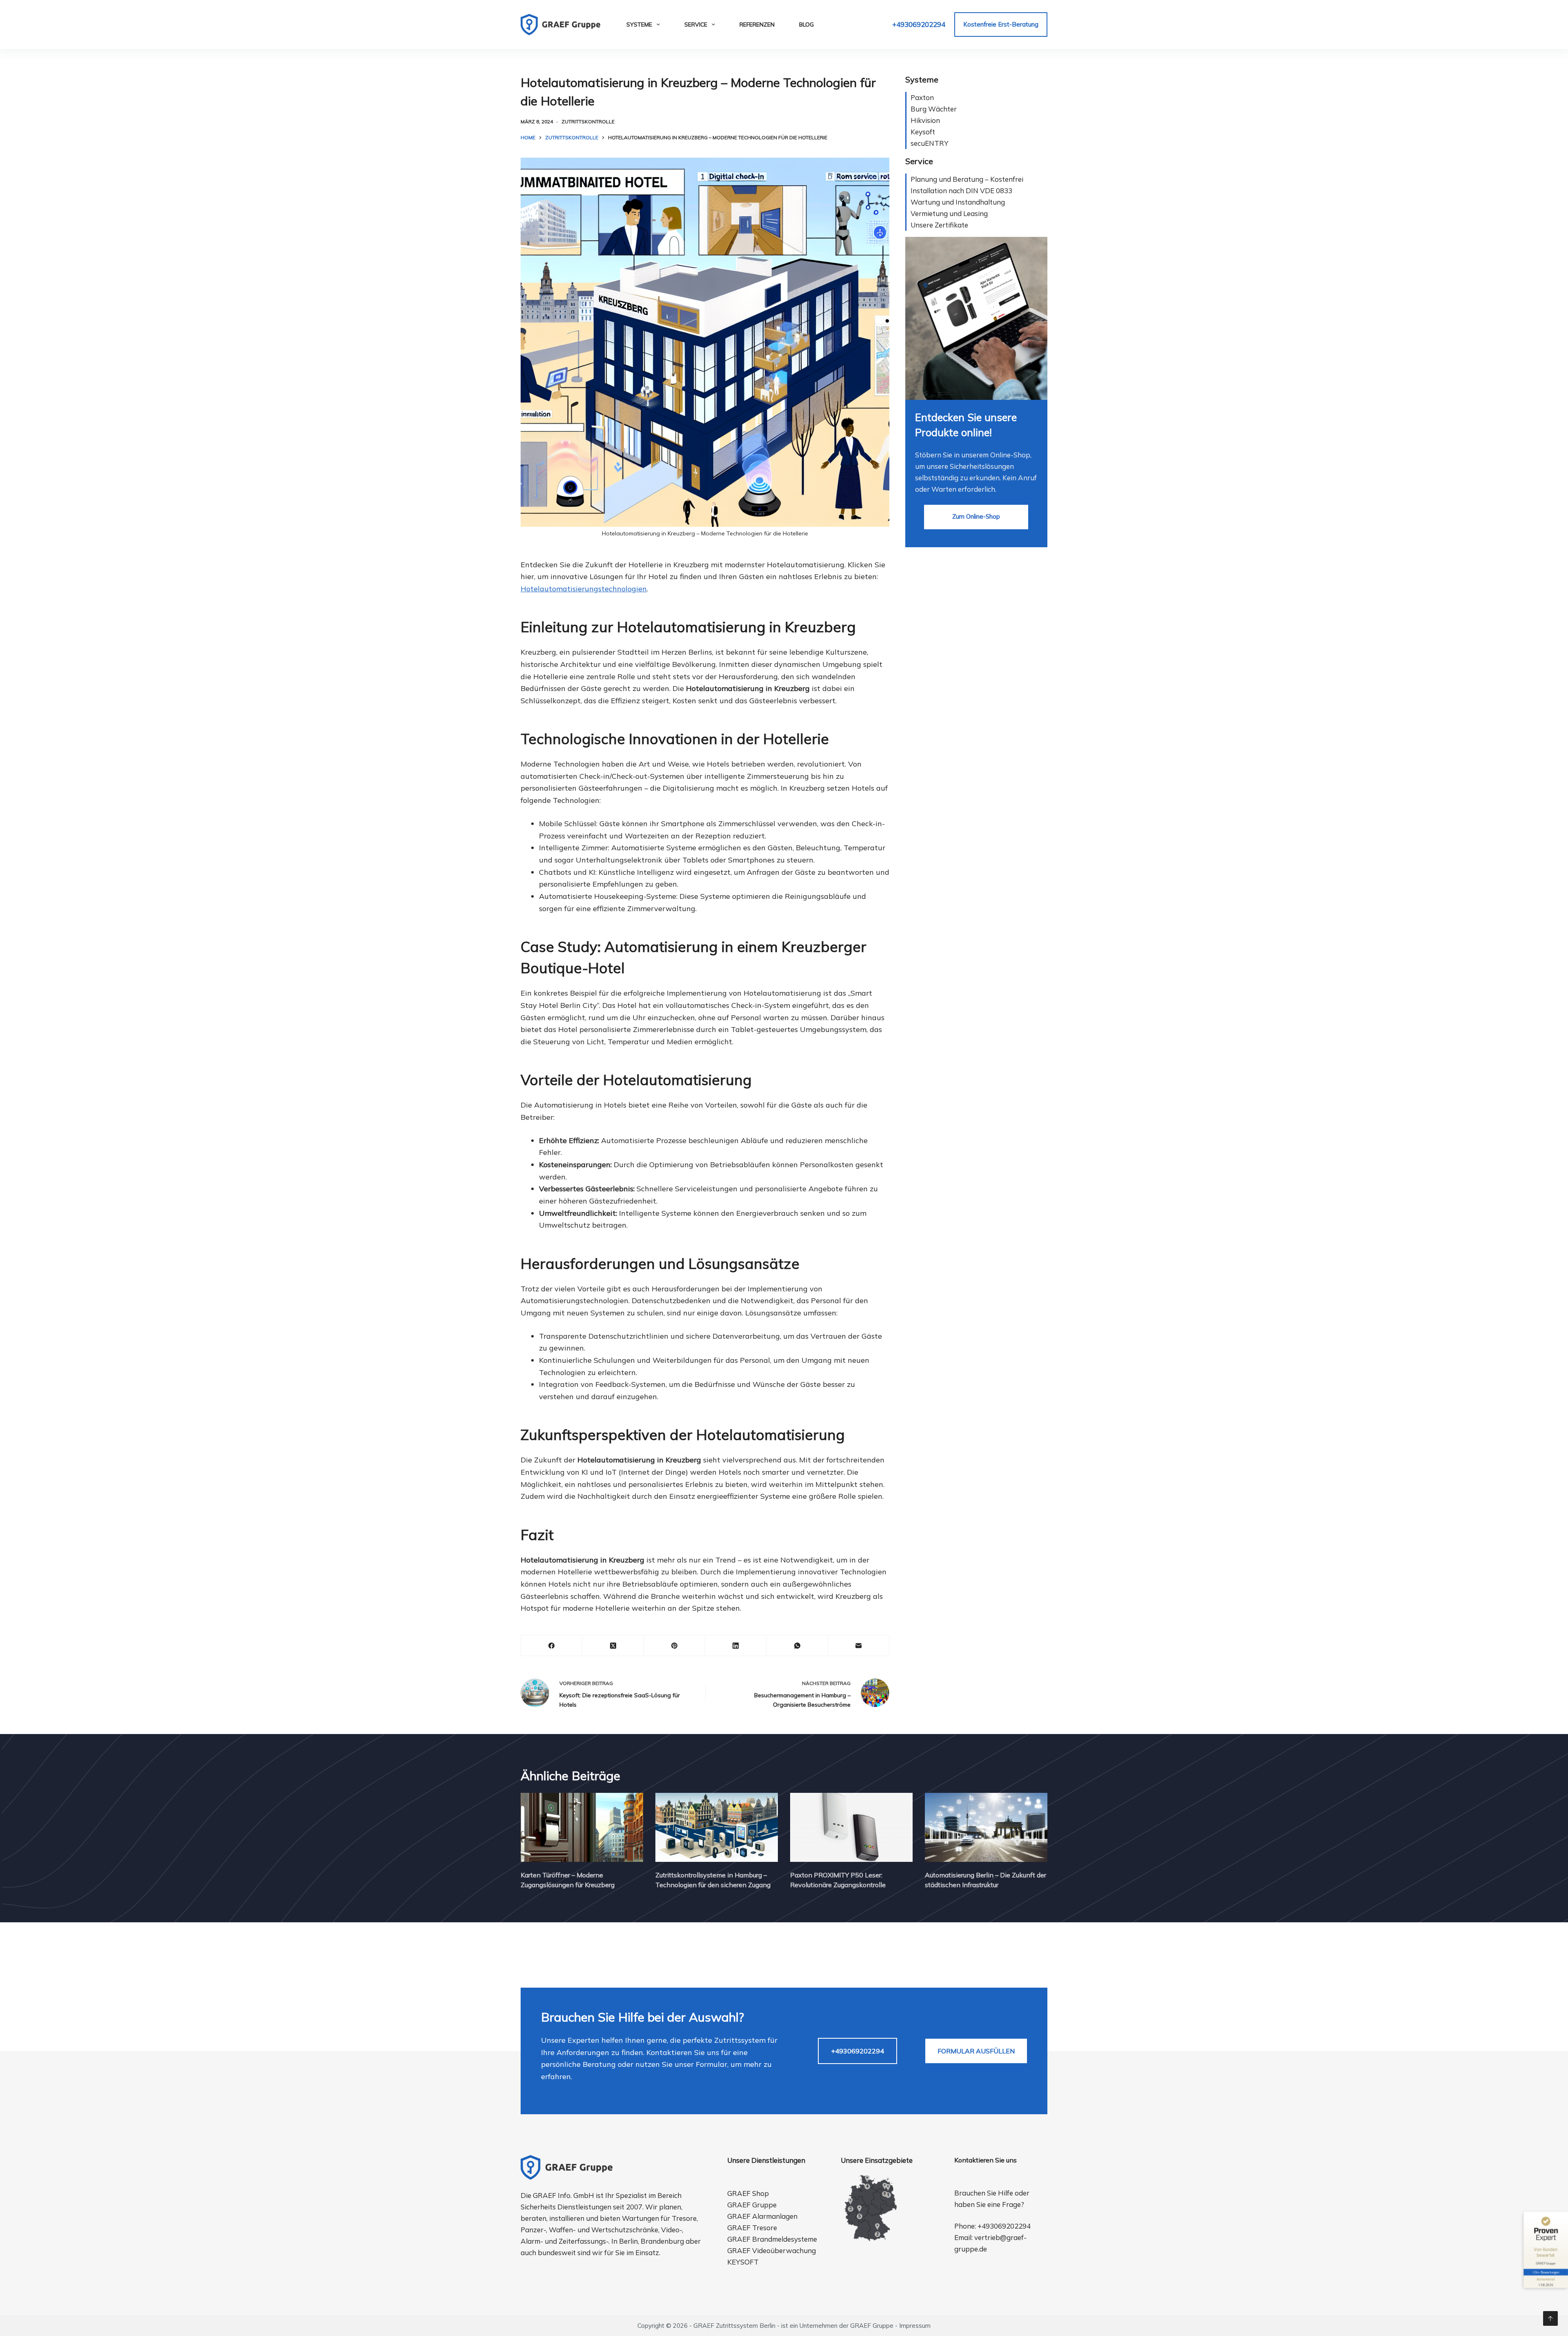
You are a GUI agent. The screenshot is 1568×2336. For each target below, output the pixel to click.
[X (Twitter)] (613, 1646)
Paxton (922, 97)
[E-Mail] (859, 1646)
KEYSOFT (743, 2262)
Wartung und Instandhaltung (958, 202)
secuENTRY (930, 143)
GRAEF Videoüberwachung (772, 2250)
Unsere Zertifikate (939, 225)
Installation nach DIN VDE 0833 (961, 191)
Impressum (915, 2326)
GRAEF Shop (748, 2193)
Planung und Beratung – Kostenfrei (967, 179)
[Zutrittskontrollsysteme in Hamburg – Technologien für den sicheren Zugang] (717, 1827)
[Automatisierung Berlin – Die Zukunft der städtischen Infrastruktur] (986, 1827)
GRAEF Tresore (752, 2228)
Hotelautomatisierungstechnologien (584, 589)
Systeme (639, 25)
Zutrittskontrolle (588, 121)
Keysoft (923, 132)
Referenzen (757, 25)
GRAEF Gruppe (752, 2205)
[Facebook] (552, 1646)
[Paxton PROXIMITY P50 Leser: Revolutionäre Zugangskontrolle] (851, 1827)
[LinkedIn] (736, 1646)
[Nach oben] (1550, 2318)
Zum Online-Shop (976, 516)
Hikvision (925, 120)
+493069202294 (919, 24)
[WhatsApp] (797, 1646)
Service (696, 25)
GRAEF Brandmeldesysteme (772, 2239)
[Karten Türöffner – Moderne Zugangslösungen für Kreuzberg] (582, 1827)
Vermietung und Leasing (949, 213)
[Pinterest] (675, 1646)
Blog (806, 25)
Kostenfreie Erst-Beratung (1001, 24)
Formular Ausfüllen (976, 2051)
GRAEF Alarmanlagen (762, 2216)
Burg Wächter (934, 109)
